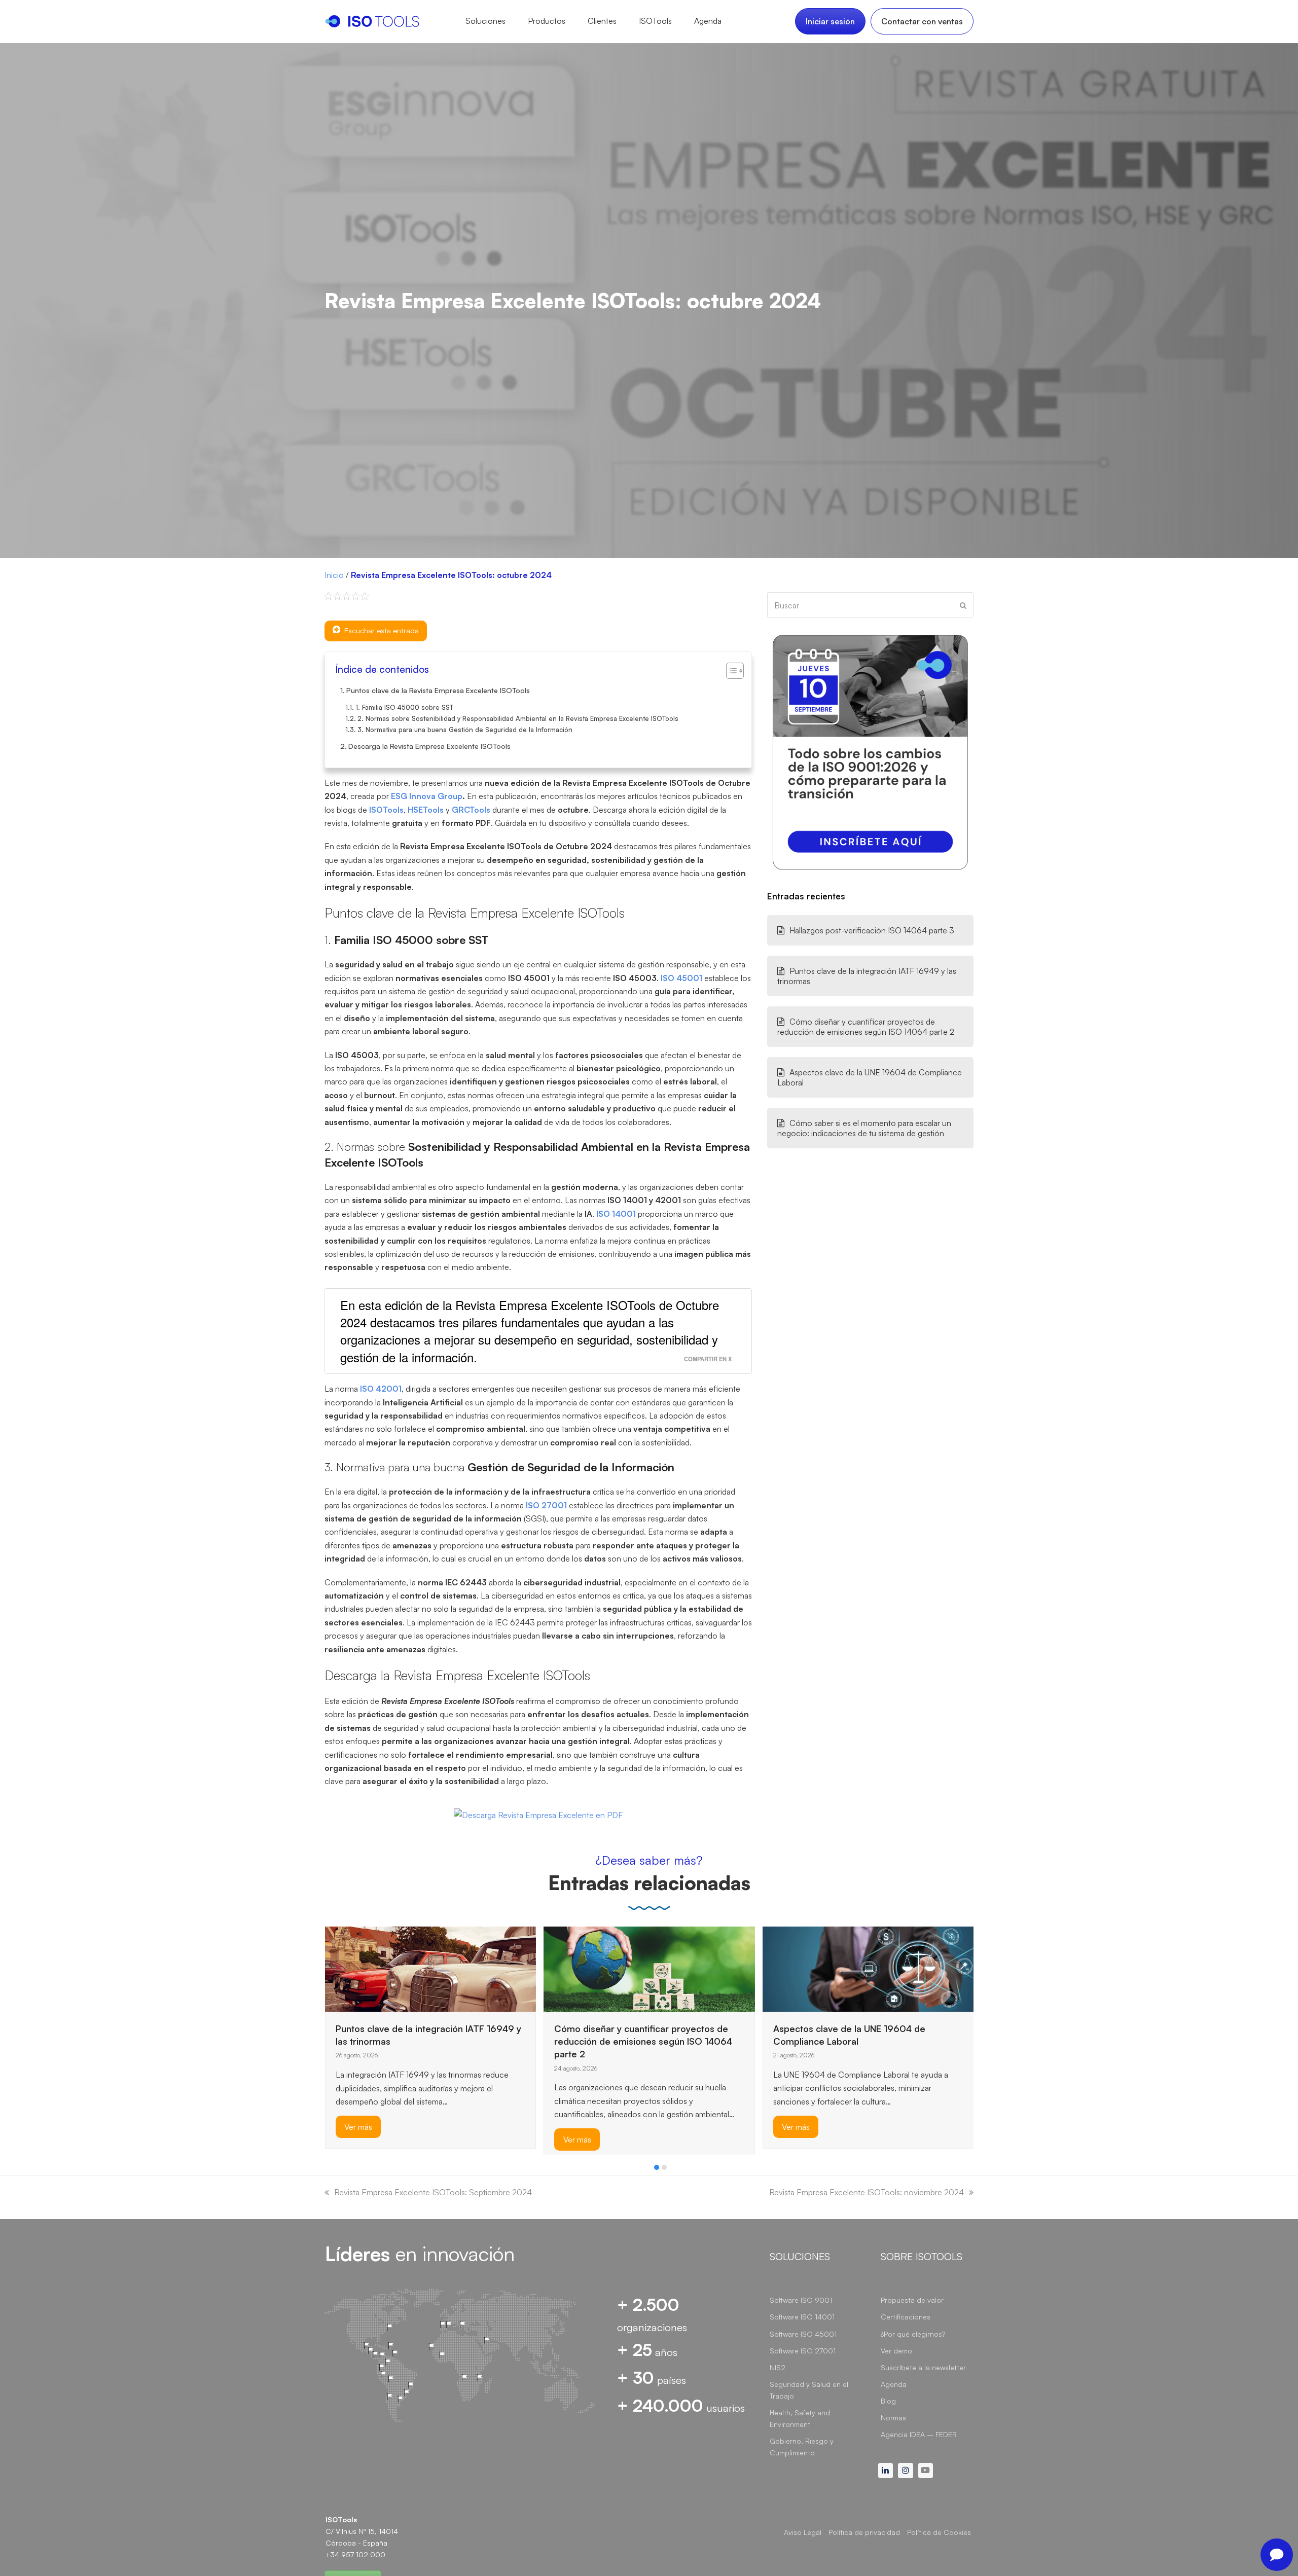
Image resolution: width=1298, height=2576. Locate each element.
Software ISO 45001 (803, 2334)
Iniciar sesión (830, 21)
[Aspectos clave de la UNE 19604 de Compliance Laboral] (649, 1968)
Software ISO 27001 (803, 2351)
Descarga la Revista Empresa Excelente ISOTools (429, 746)
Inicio (334, 575)
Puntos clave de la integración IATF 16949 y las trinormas (867, 976)
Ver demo (896, 2351)
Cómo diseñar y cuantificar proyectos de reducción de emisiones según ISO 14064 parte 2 (866, 1027)
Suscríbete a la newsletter (923, 2367)
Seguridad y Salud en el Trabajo (809, 2390)
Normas (893, 2418)
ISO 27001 (546, 1505)
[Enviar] (963, 605)
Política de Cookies (939, 2532)
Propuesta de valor (912, 2300)
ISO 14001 (616, 1214)
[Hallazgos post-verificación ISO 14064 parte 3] (788, 1951)
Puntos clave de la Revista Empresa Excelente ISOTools (438, 690)
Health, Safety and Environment (800, 2418)
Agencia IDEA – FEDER (919, 2434)
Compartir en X (708, 1359)
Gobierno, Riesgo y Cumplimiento (802, 2447)
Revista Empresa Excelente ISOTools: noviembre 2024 (867, 2192)
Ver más (358, 2139)
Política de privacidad (864, 2532)
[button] (657, 2167)
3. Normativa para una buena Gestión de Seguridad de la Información (465, 730)
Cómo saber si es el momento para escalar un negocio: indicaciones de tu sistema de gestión (864, 1128)
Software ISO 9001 (801, 2300)
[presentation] (330, 2170)
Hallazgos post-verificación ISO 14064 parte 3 (872, 930)
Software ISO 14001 (802, 2317)
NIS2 (778, 2367)
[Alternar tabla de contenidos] (730, 671)
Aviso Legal (803, 2532)
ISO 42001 (381, 1389)
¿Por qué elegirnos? (913, 2334)
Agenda (894, 2384)
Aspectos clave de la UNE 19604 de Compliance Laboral (870, 1077)
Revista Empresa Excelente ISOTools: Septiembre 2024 (433, 2192)
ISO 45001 (681, 978)
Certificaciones (906, 2317)
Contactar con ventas (922, 21)
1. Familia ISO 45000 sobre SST (404, 707)
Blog (888, 2401)
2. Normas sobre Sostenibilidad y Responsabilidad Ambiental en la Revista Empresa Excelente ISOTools (518, 718)
